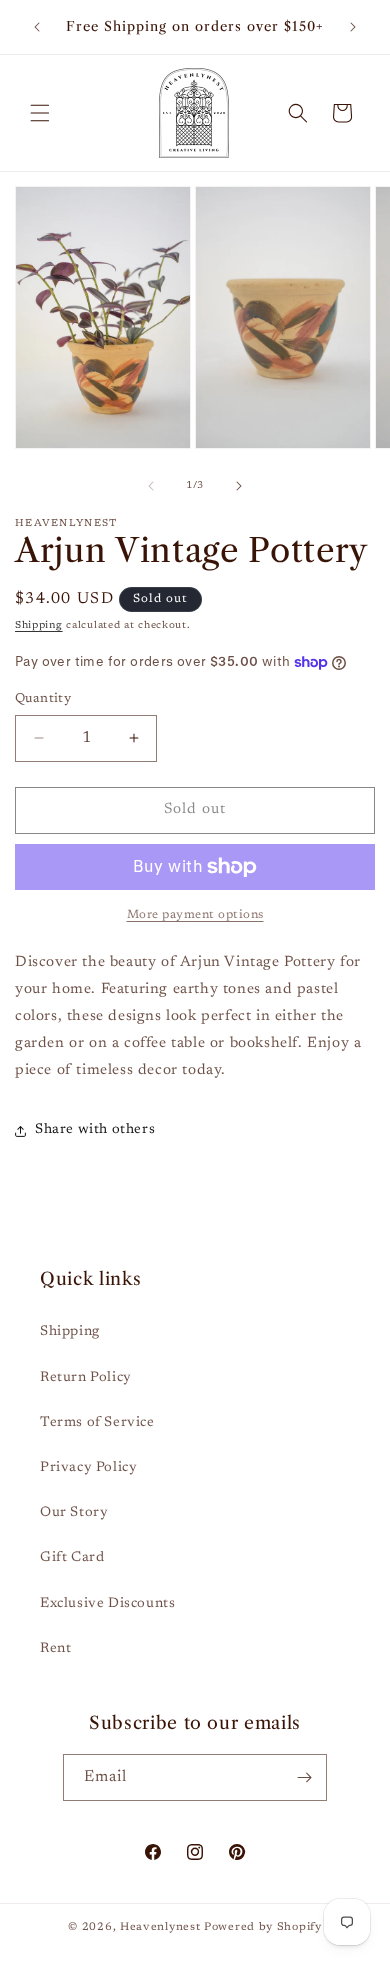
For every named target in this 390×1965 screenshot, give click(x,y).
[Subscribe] (304, 1777)
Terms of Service (97, 1423)
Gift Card (72, 1558)
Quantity (43, 698)
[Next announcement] (353, 27)
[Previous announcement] (37, 27)
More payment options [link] (195, 915)
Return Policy (86, 1378)
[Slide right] (239, 486)
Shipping (39, 626)
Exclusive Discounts (107, 1604)
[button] (40, 113)
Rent (55, 1649)
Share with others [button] (95, 1130)
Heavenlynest (160, 1927)
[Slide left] (151, 486)
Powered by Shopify (263, 1927)
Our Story (74, 1513)
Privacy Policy (88, 1468)
